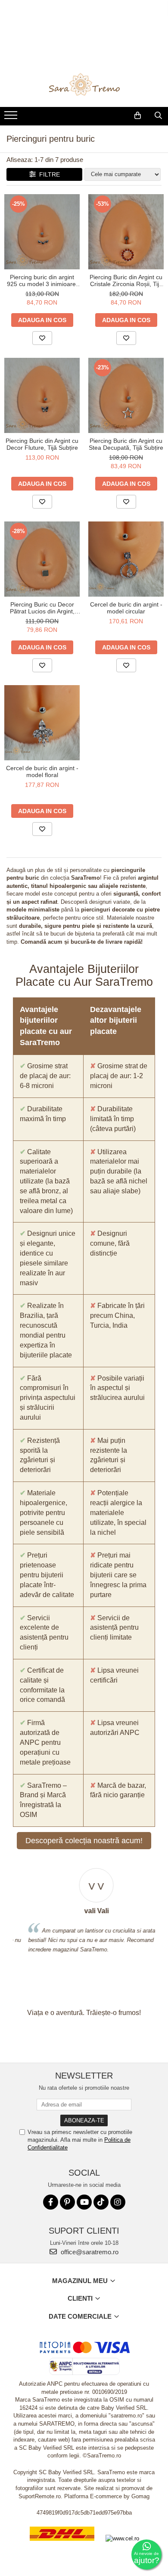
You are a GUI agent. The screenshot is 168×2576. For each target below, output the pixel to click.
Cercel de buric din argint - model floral (42, 771)
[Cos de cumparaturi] (138, 116)
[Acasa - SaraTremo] (84, 85)
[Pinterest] (67, 2202)
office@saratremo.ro (89, 2252)
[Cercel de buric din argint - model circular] (126, 559)
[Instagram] (118, 2202)
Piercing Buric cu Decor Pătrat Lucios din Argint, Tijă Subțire (42, 608)
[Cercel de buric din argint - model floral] (42, 723)
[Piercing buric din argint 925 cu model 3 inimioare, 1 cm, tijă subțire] (42, 232)
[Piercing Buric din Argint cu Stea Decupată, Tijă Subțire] (126, 395)
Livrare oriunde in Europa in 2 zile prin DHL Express (62, 2547)
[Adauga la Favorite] (42, 338)
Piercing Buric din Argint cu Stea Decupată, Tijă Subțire (126, 444)
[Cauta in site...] (158, 116)
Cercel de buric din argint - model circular (126, 608)
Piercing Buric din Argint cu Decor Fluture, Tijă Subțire (42, 444)
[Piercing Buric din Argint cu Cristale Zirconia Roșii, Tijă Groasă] (126, 232)
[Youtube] (84, 2202)
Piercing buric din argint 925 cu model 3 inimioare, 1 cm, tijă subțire (42, 280)
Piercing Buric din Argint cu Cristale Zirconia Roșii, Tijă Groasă (126, 280)
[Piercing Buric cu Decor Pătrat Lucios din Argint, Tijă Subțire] (42, 559)
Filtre (48, 174)
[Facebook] (51, 2202)
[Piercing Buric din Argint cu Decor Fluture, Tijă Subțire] (42, 395)
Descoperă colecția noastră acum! (84, 1841)
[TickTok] (101, 2202)
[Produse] (12, 118)
